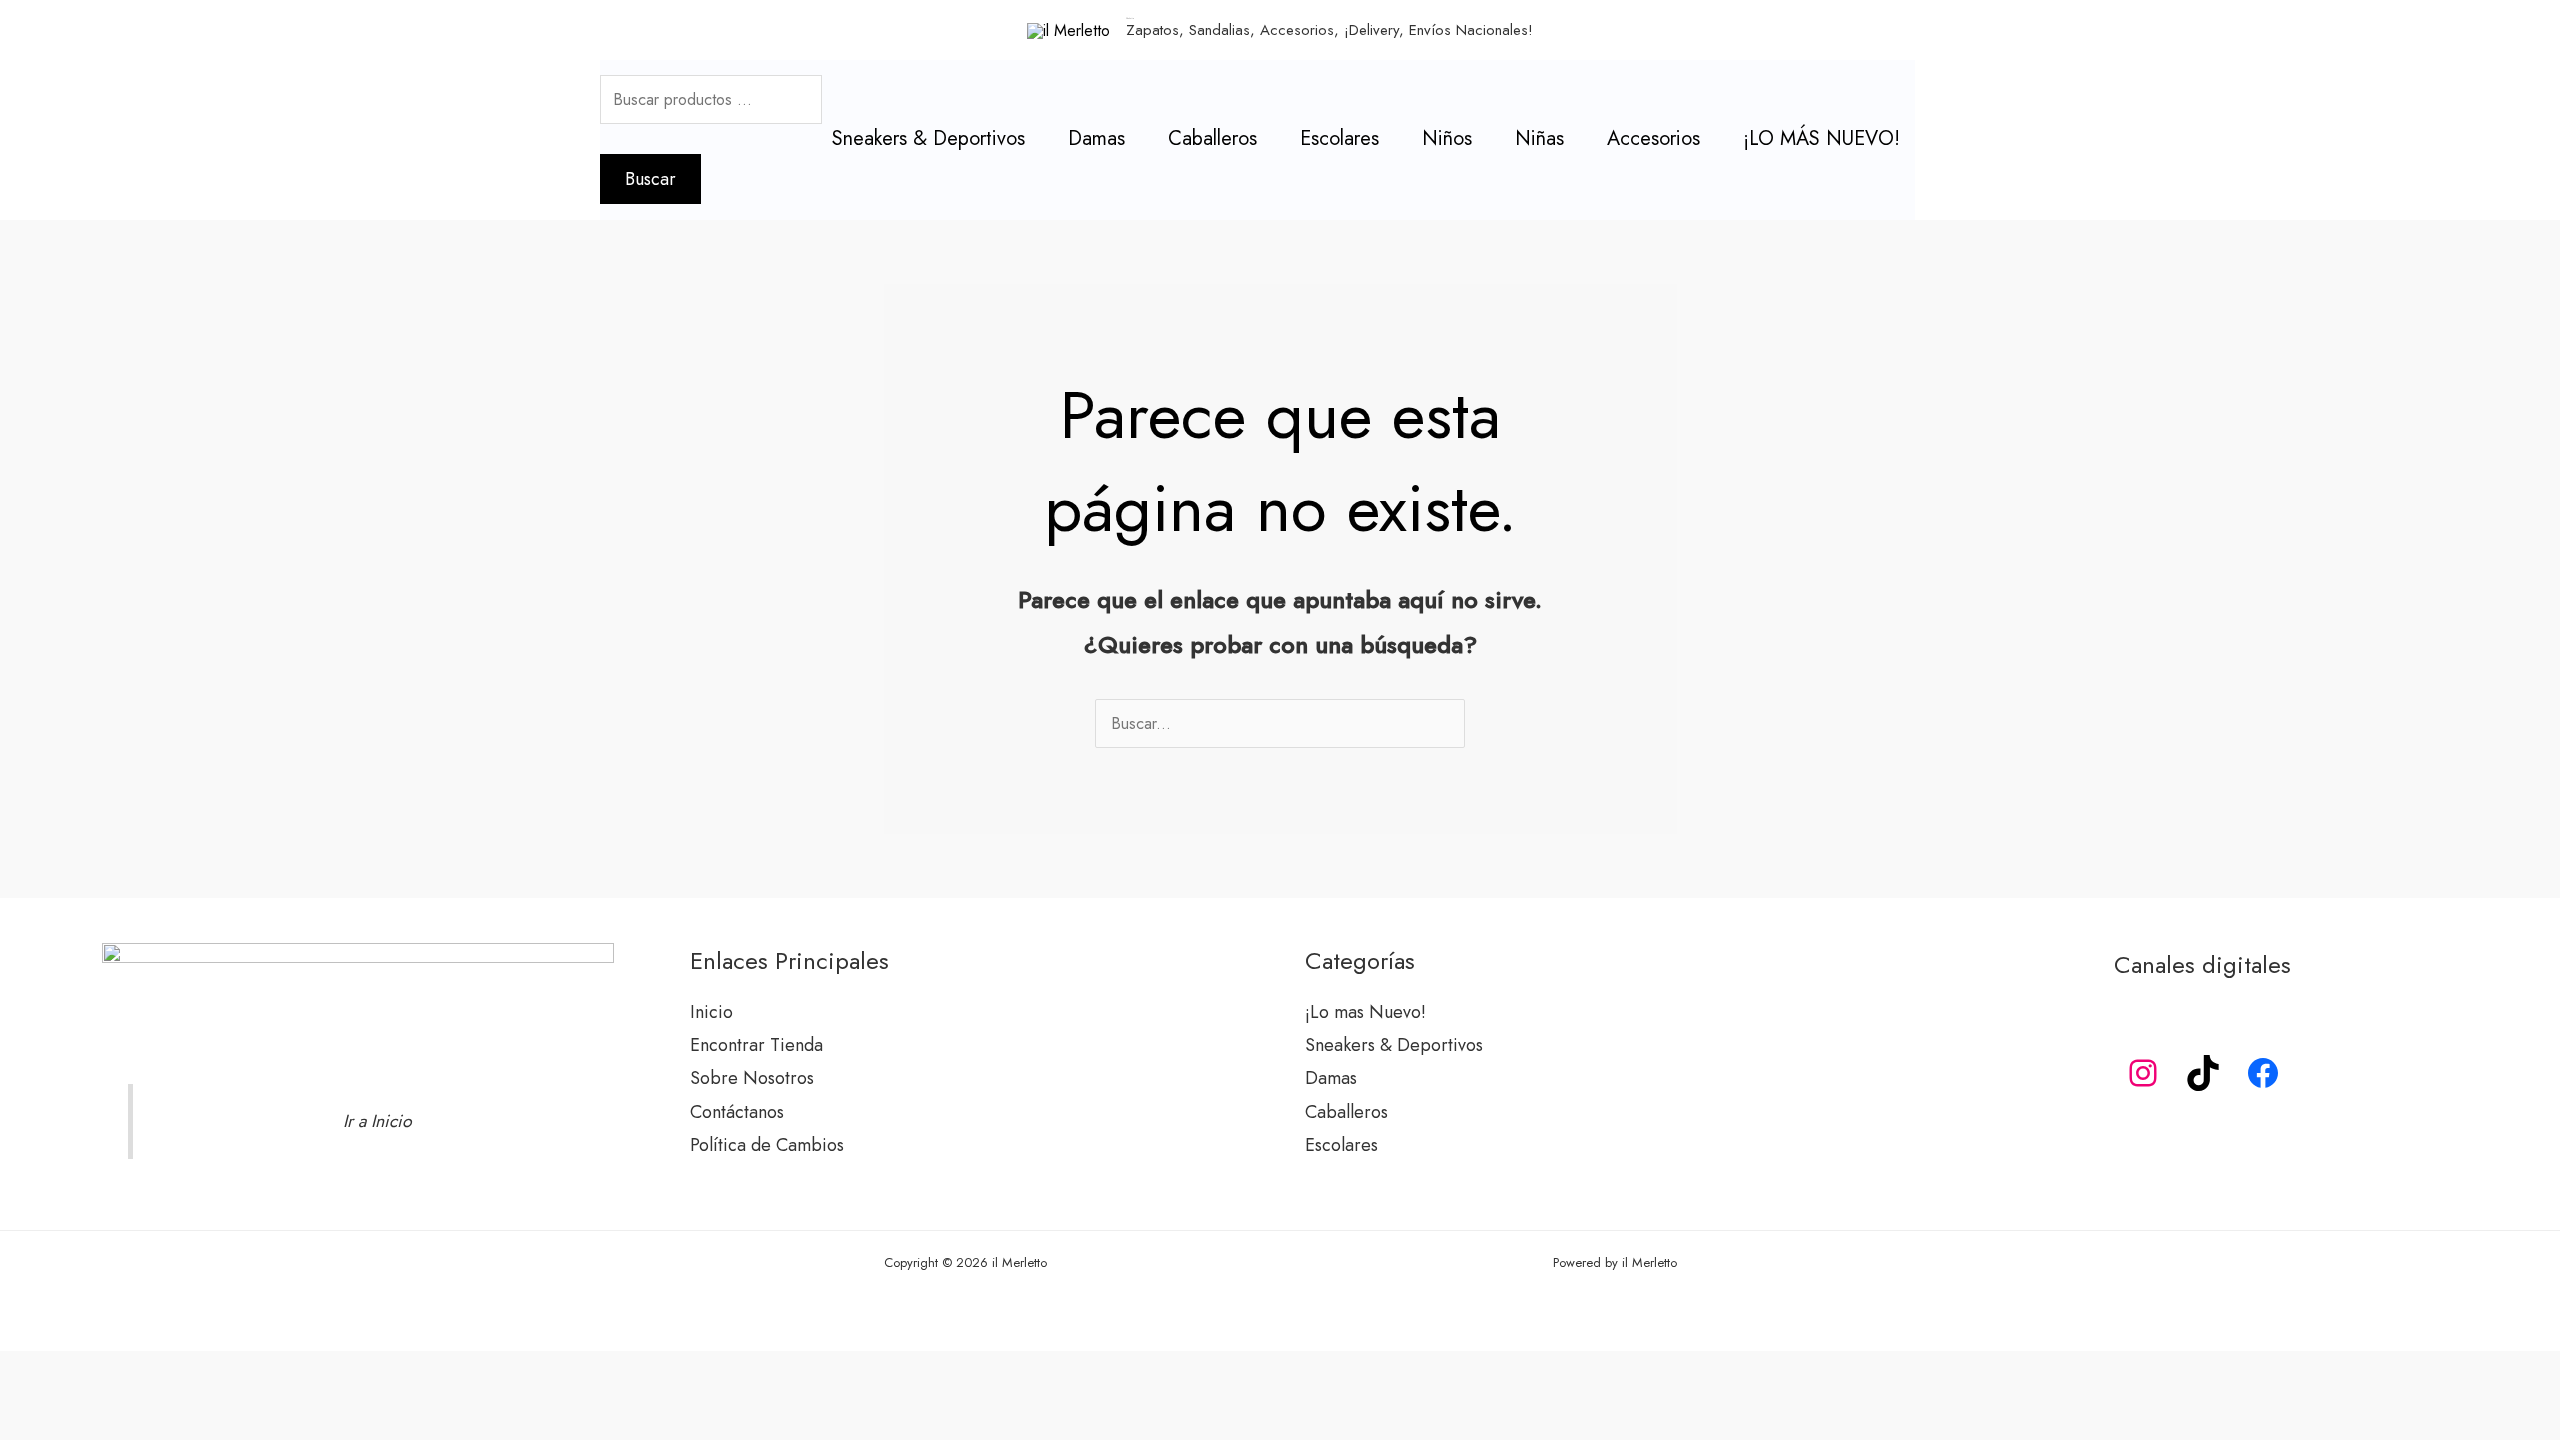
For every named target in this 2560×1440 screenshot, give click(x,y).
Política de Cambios (767, 1145)
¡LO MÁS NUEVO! (1821, 138)
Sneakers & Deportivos (928, 138)
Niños (1447, 138)
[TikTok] (2203, 1073)
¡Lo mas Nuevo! (1365, 1012)
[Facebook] (2263, 1073)
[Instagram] (2143, 1073)
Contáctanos (737, 1112)
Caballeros (1212, 138)
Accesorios (1653, 138)
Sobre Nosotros (752, 1078)
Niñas (1539, 138)
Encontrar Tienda (756, 1045)
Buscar (650, 179)
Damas (1096, 138)
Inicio (711, 1012)
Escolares (1339, 138)
